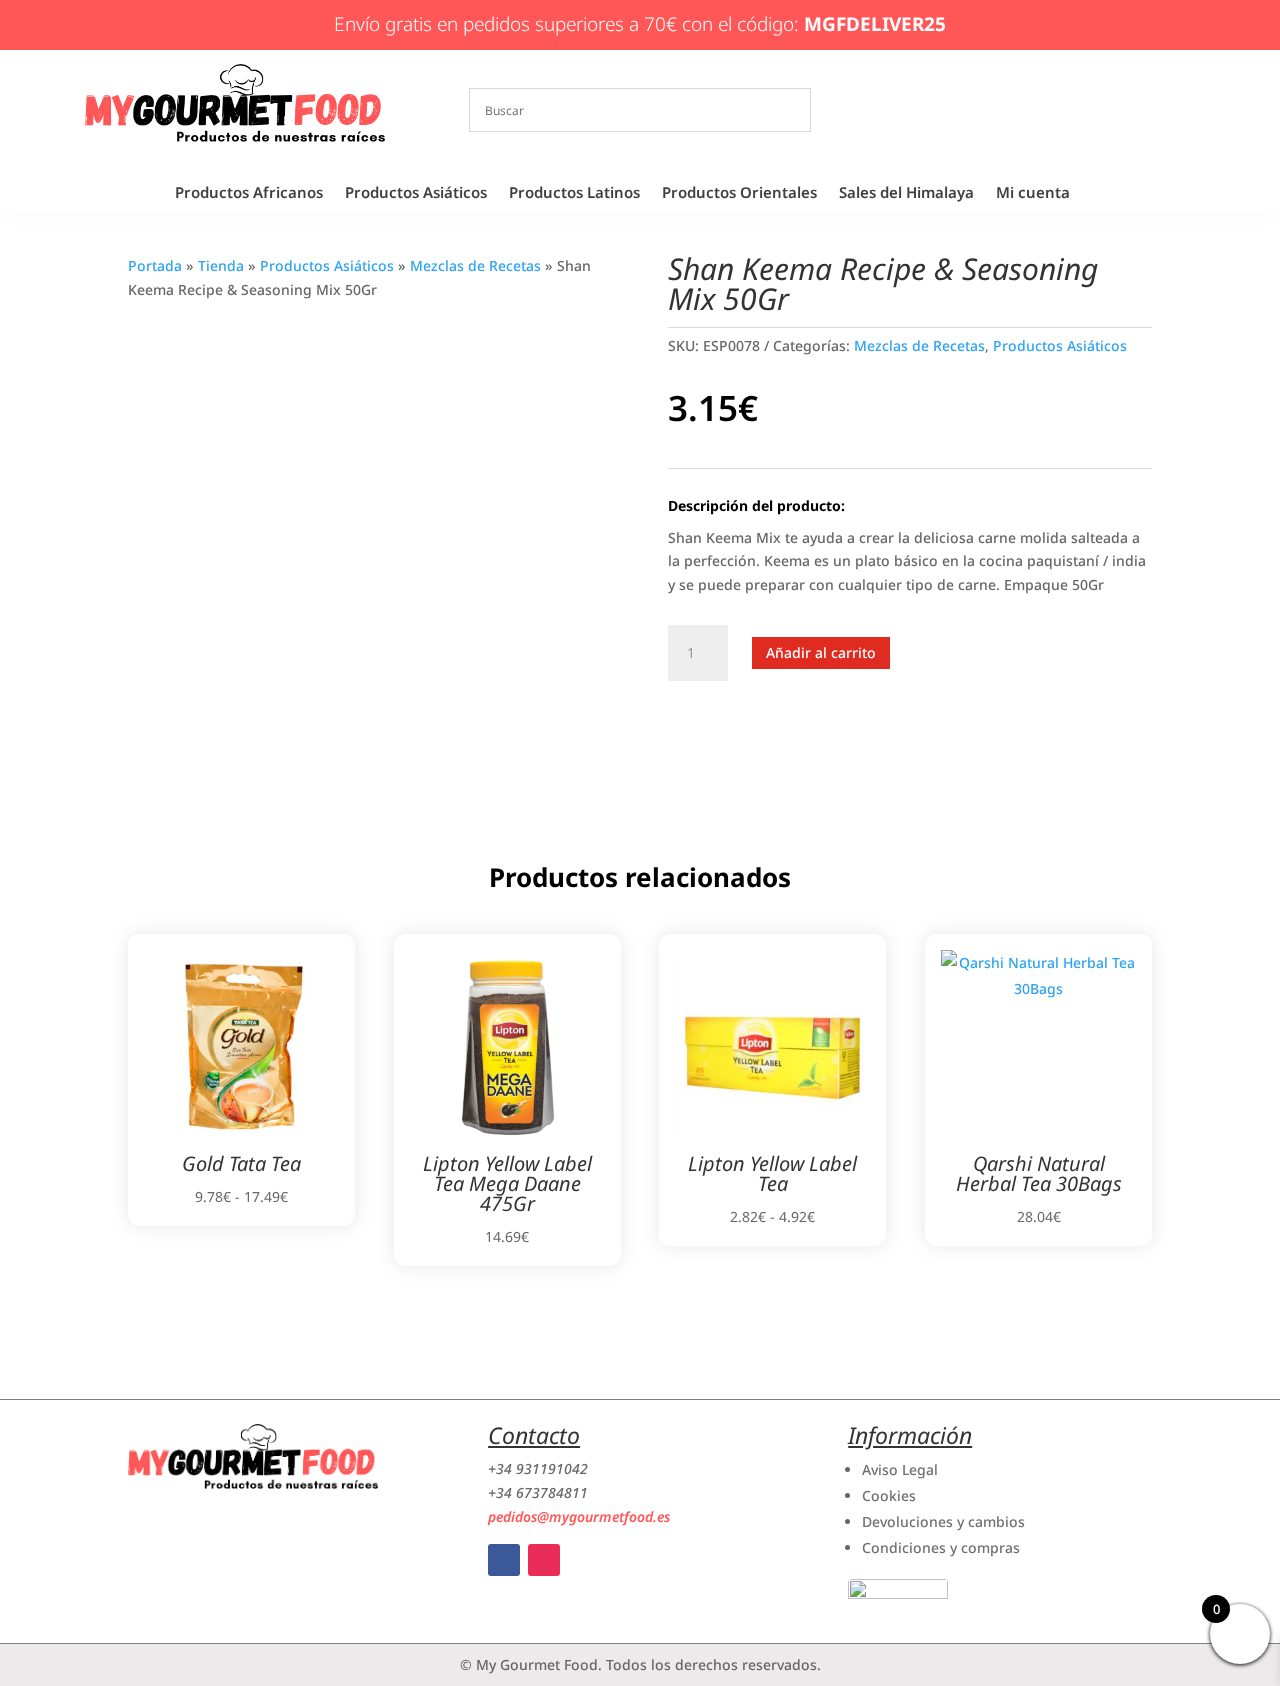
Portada (155, 265)
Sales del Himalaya (906, 193)
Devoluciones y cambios (943, 1521)
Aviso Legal (900, 1469)
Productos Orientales (739, 193)
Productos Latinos (574, 193)
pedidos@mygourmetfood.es (579, 1516)
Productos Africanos (249, 193)
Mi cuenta (1033, 193)
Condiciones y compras (941, 1547)
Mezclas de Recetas (475, 265)
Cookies (889, 1495)
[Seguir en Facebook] (504, 1560)
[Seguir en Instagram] (544, 1560)
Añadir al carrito (821, 652)
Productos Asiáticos (416, 193)
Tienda (221, 265)
